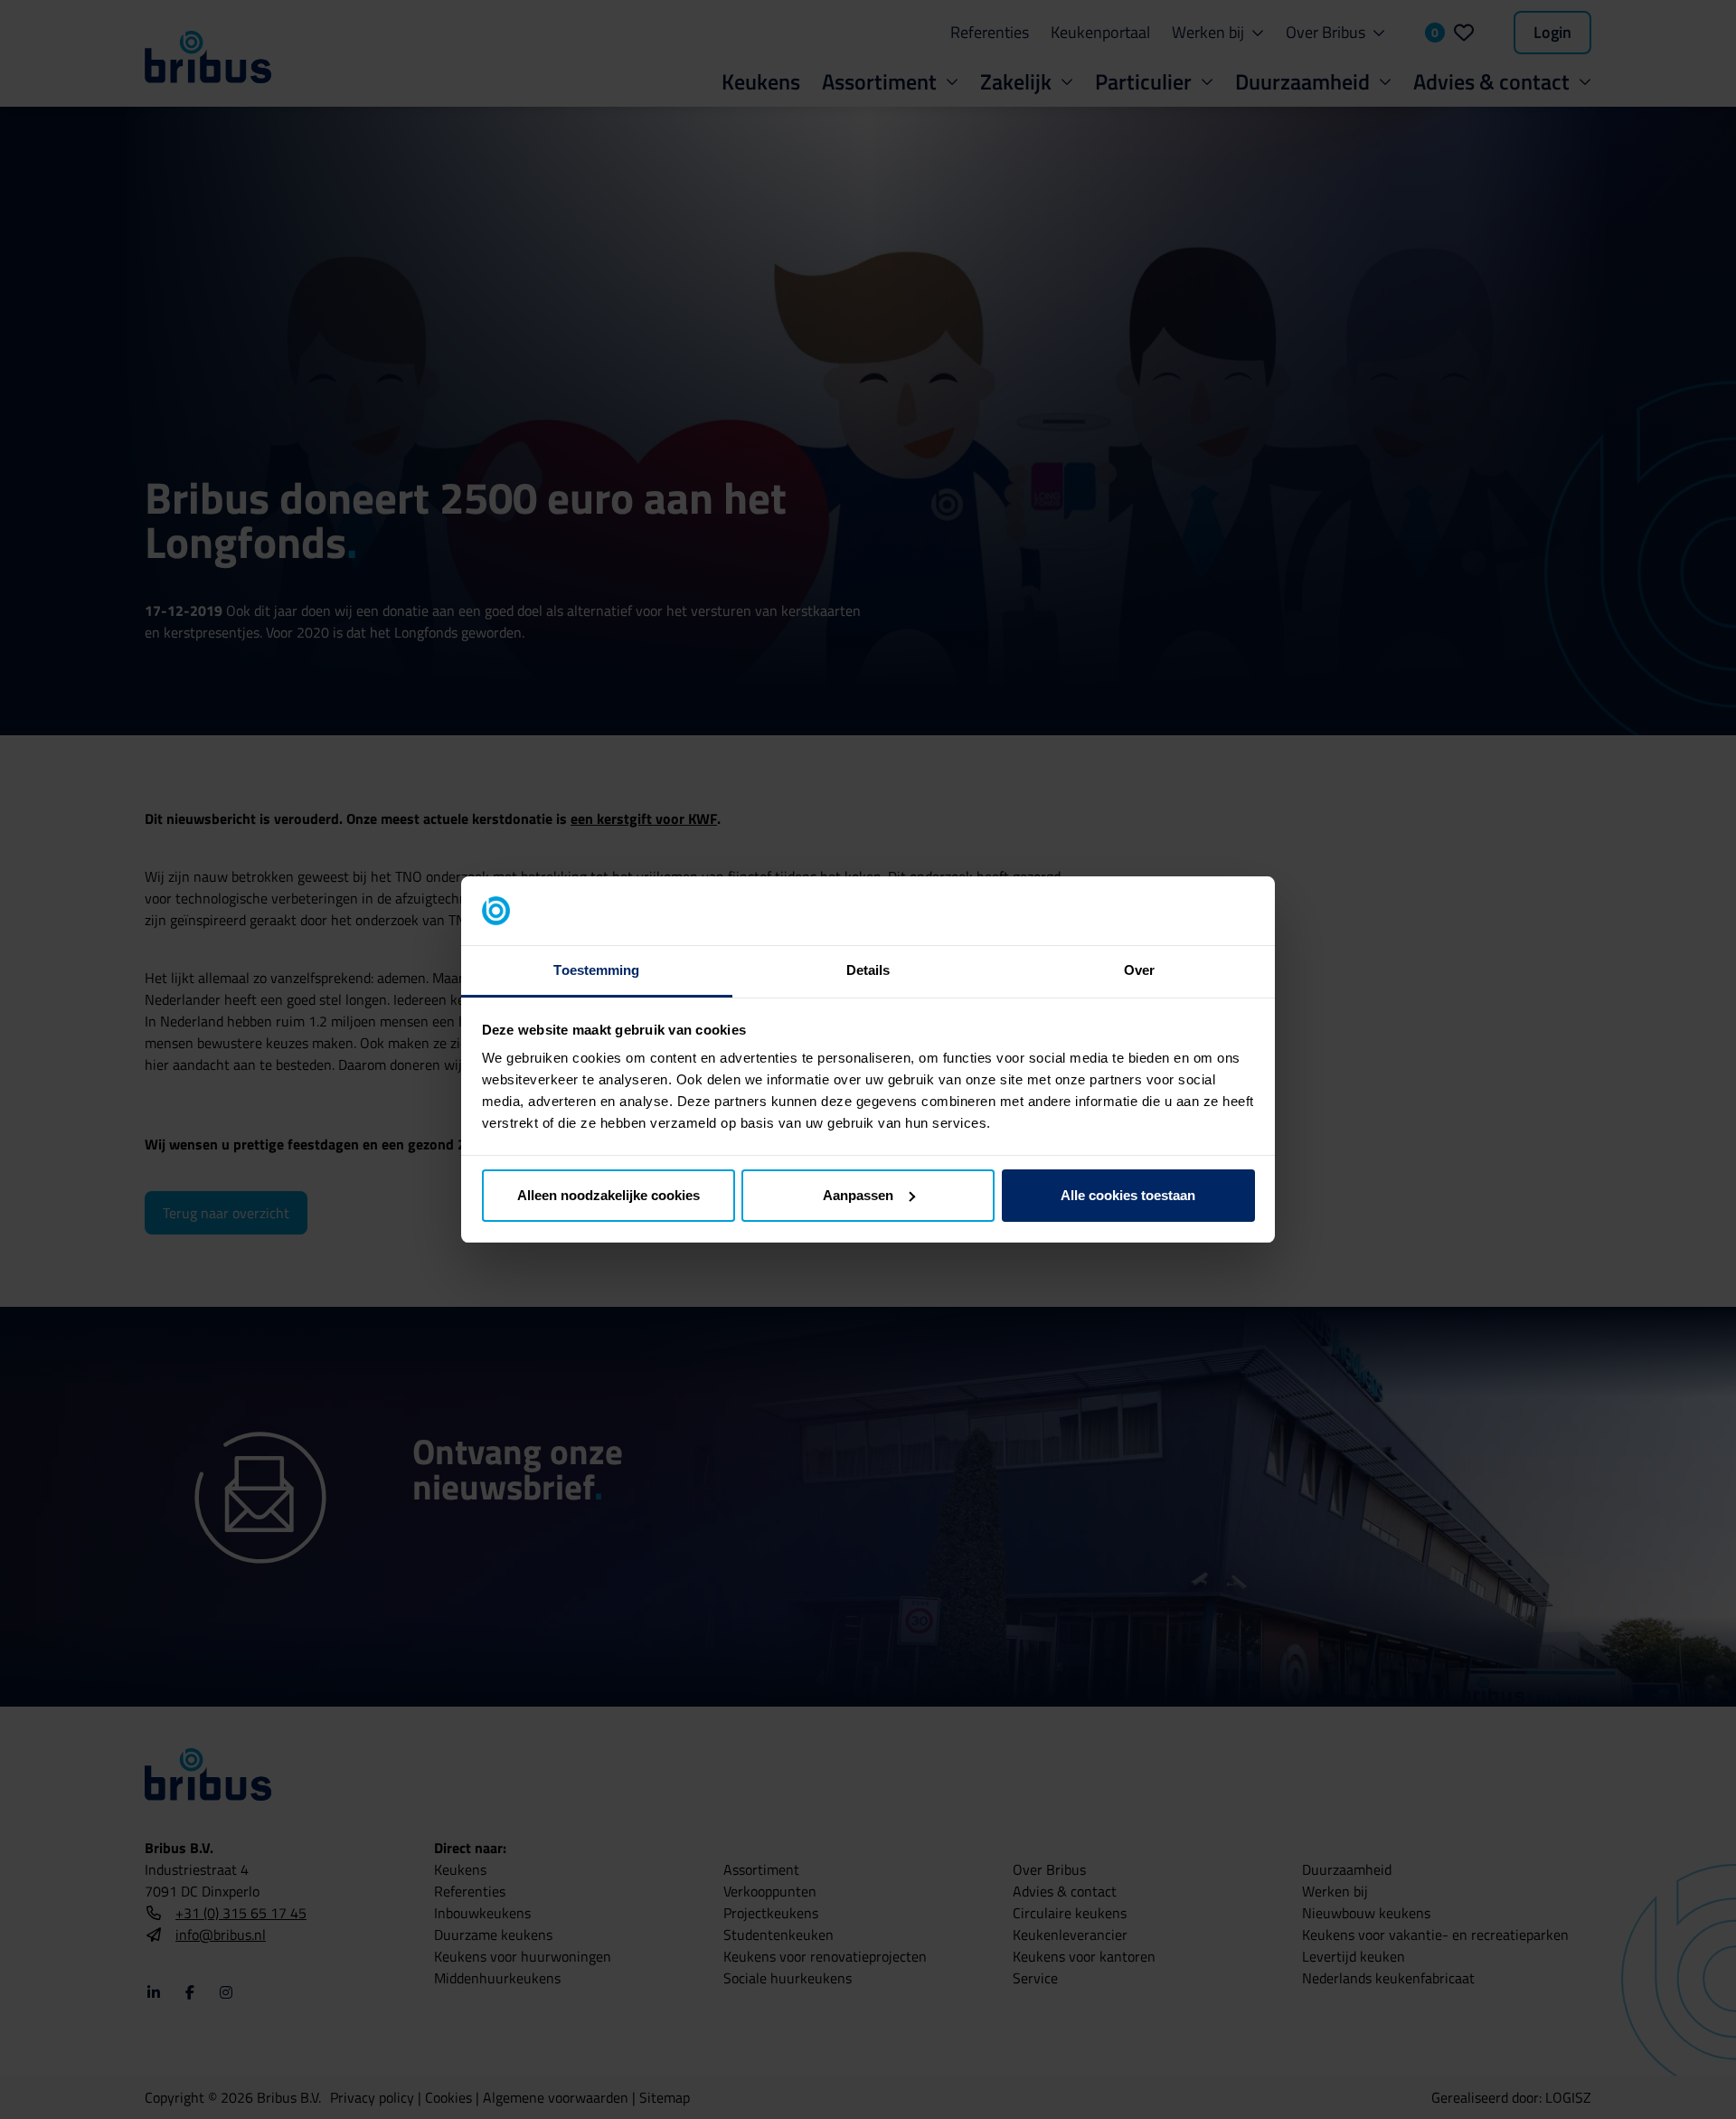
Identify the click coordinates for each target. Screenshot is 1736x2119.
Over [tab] (1139, 970)
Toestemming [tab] (596, 970)
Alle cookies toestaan (1128, 1195)
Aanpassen (858, 1195)
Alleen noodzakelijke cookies (609, 1195)
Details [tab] (868, 970)
